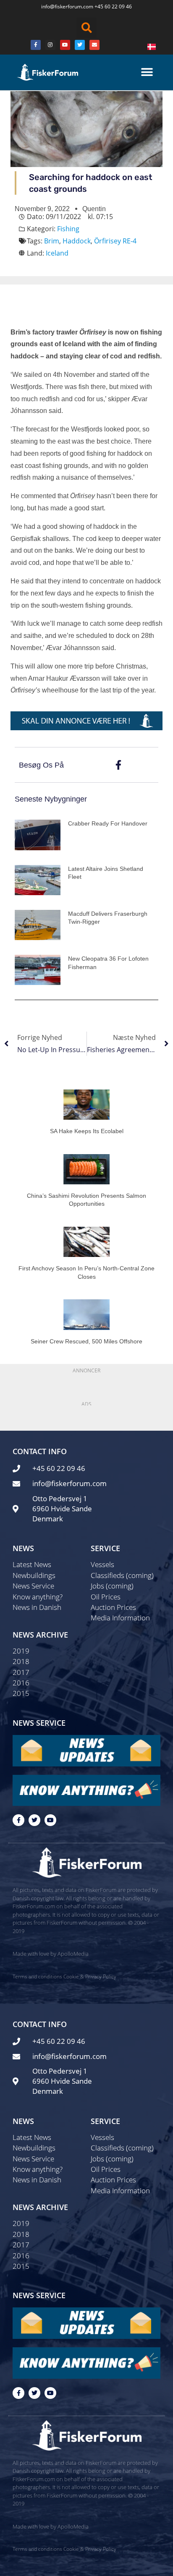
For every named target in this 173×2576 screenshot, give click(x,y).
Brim (52, 241)
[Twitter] (80, 45)
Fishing (68, 229)
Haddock (77, 241)
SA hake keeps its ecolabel (87, 1131)
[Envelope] (94, 45)
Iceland (57, 253)
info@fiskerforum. (62, 7)
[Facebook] (36, 45)
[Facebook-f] (18, 1820)
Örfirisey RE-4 (115, 241)
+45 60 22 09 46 (113, 7)
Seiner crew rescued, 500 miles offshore (86, 1341)
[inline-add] (86, 720)
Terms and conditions (37, 1976)
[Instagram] (50, 45)
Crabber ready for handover (108, 823)
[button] (86, 28)
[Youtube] (65, 45)
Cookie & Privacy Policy (90, 1976)
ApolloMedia (73, 1954)
